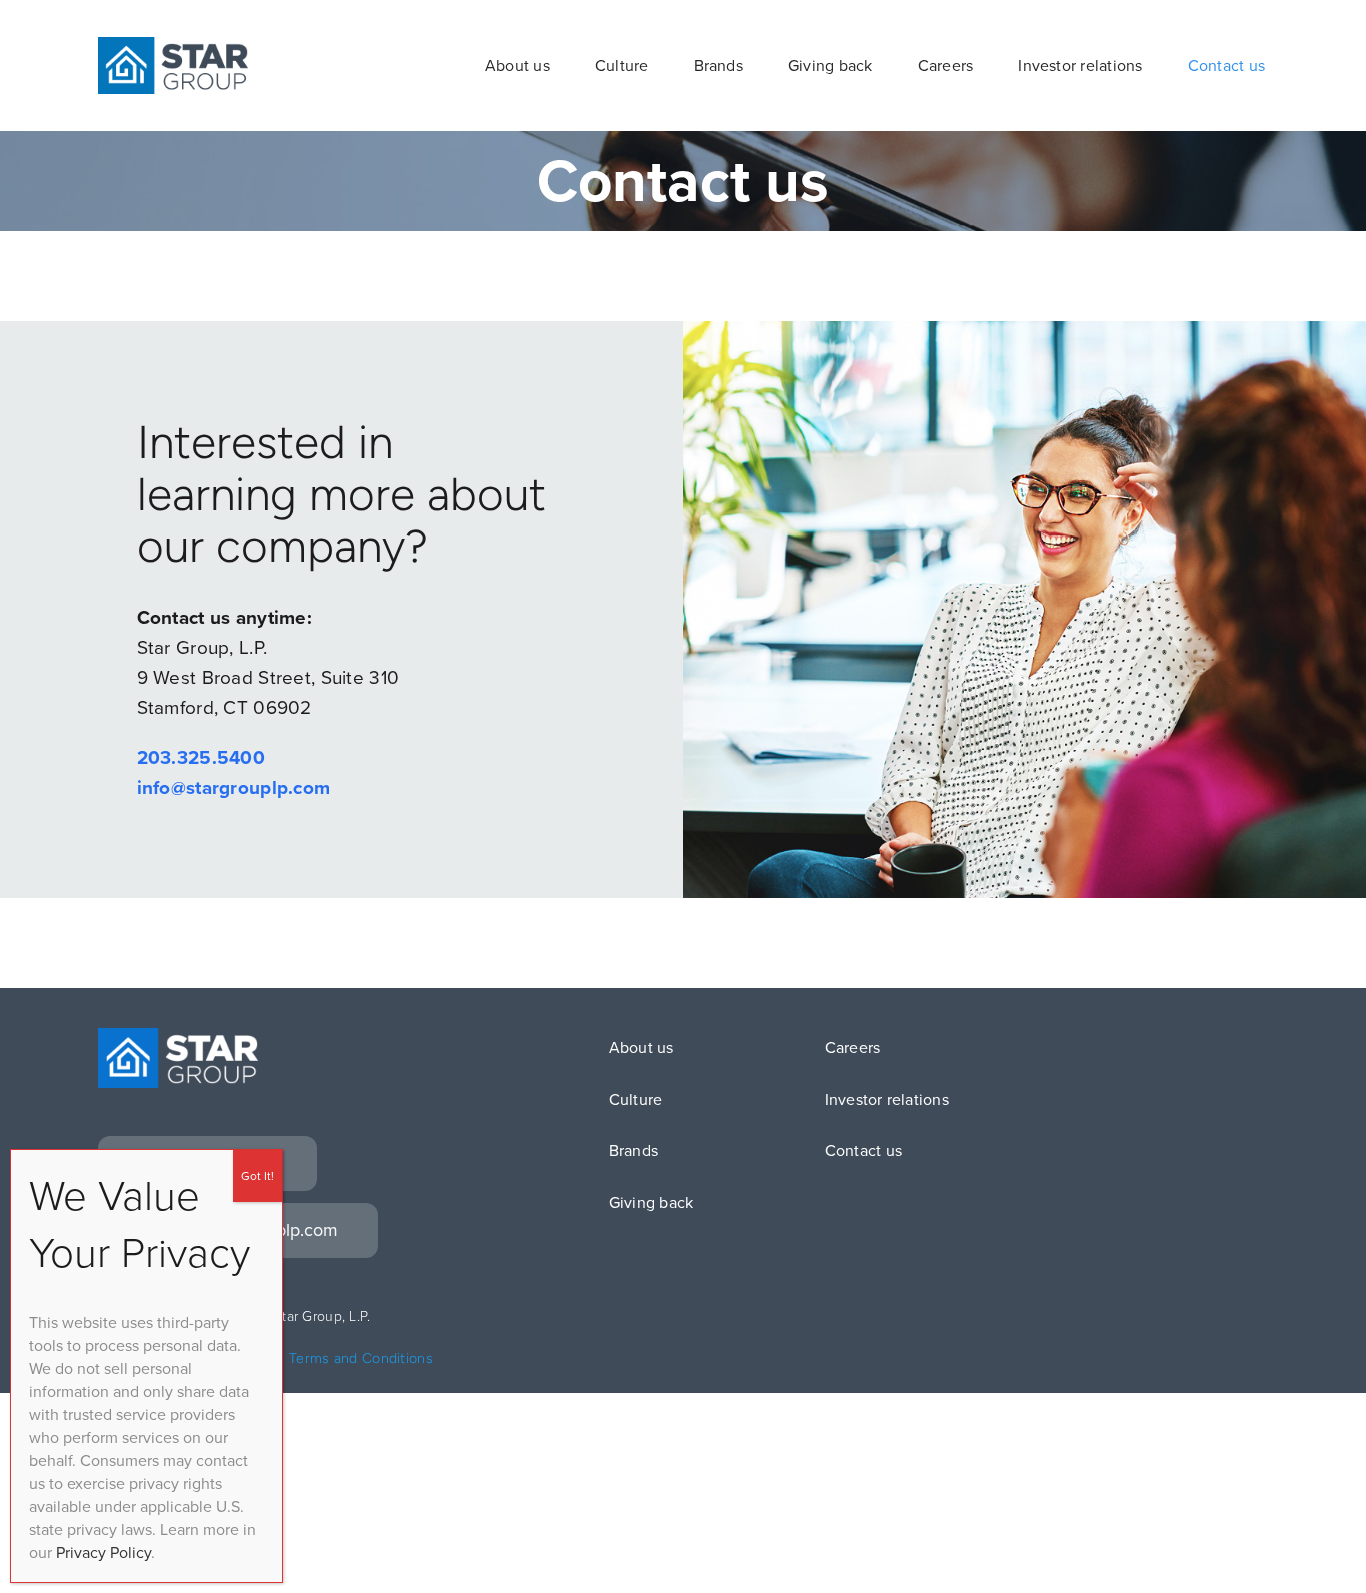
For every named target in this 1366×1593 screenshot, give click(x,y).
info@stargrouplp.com (234, 787)
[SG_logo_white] (178, 1037)
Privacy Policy (103, 1552)
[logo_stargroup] (173, 46)
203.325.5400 (201, 757)
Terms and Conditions (361, 1358)
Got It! (257, 1176)
